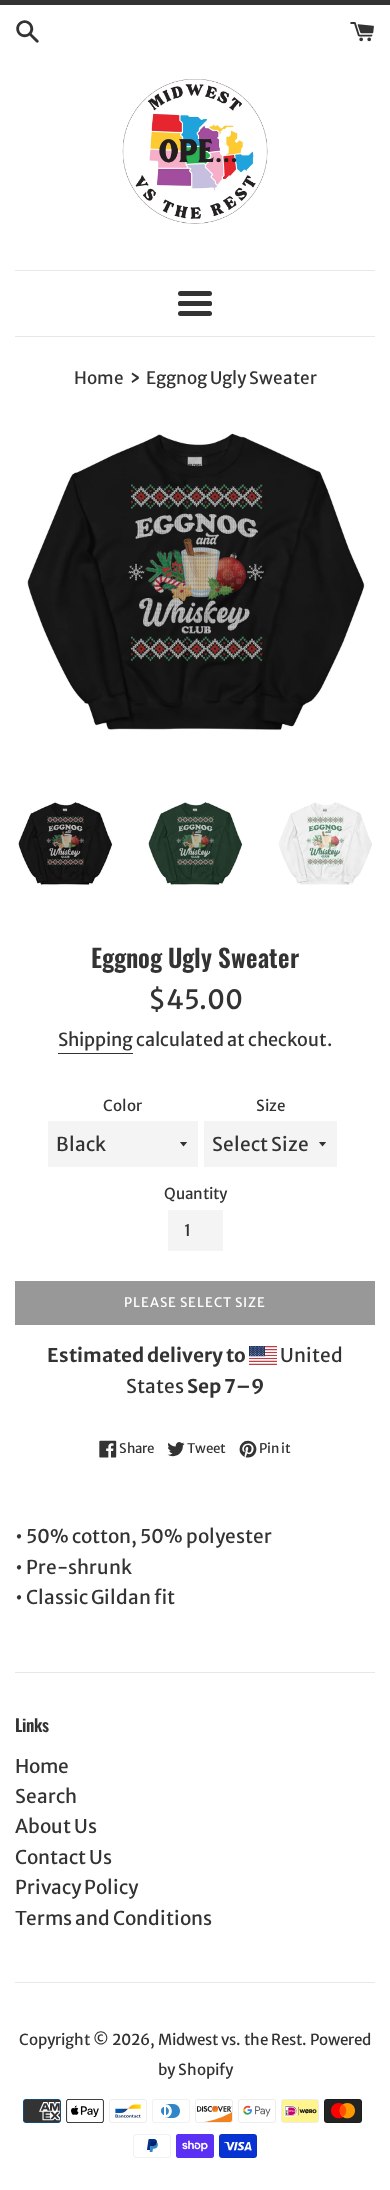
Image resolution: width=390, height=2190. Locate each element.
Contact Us (63, 1857)
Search (46, 1796)
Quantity (195, 1193)
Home (42, 1766)
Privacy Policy (76, 1887)
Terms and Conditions (113, 1918)
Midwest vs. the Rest (230, 2039)
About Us (56, 1826)
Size (270, 1105)
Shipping (95, 1039)
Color (122, 1105)
